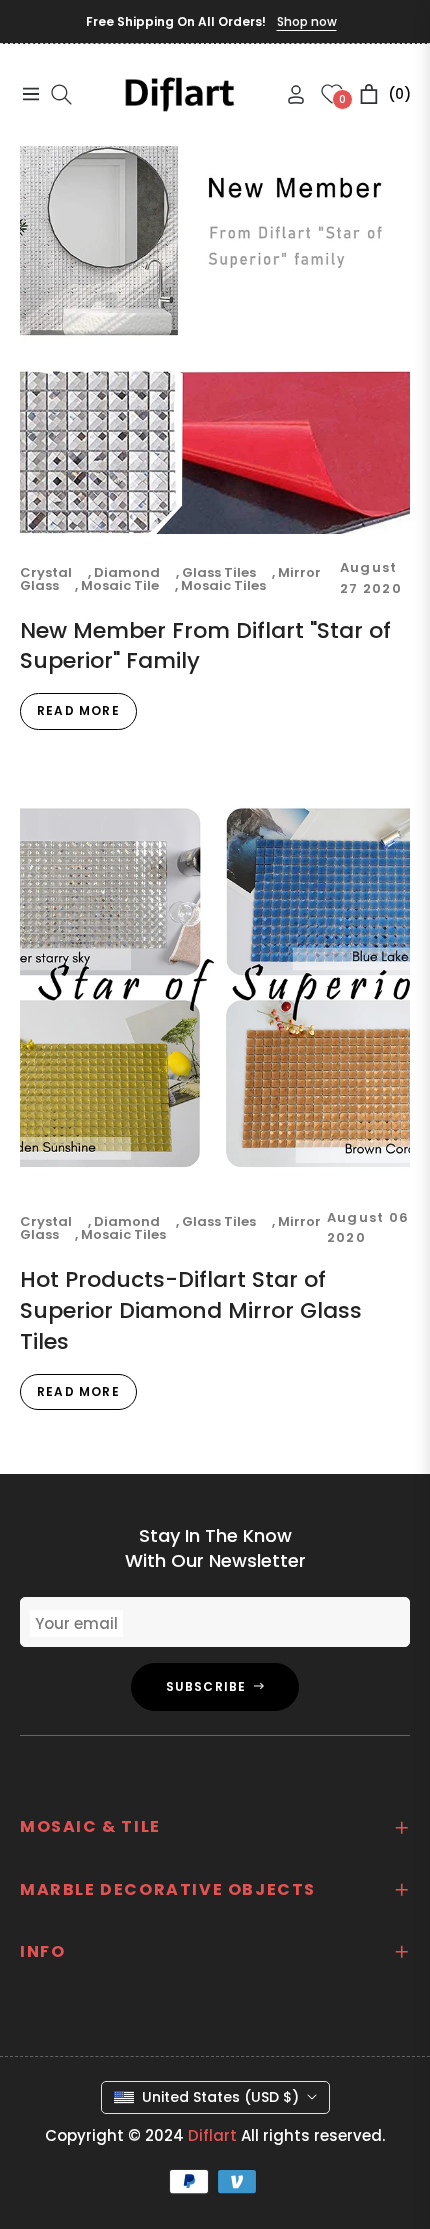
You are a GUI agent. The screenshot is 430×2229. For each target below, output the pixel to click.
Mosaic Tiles (223, 585)
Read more (78, 710)
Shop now (307, 21)
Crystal (46, 572)
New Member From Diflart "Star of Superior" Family (205, 646)
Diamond (127, 572)
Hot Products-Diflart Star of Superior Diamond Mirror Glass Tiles (191, 1310)
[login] (288, 94)
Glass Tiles (219, 572)
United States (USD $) (220, 2097)
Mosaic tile (120, 585)
